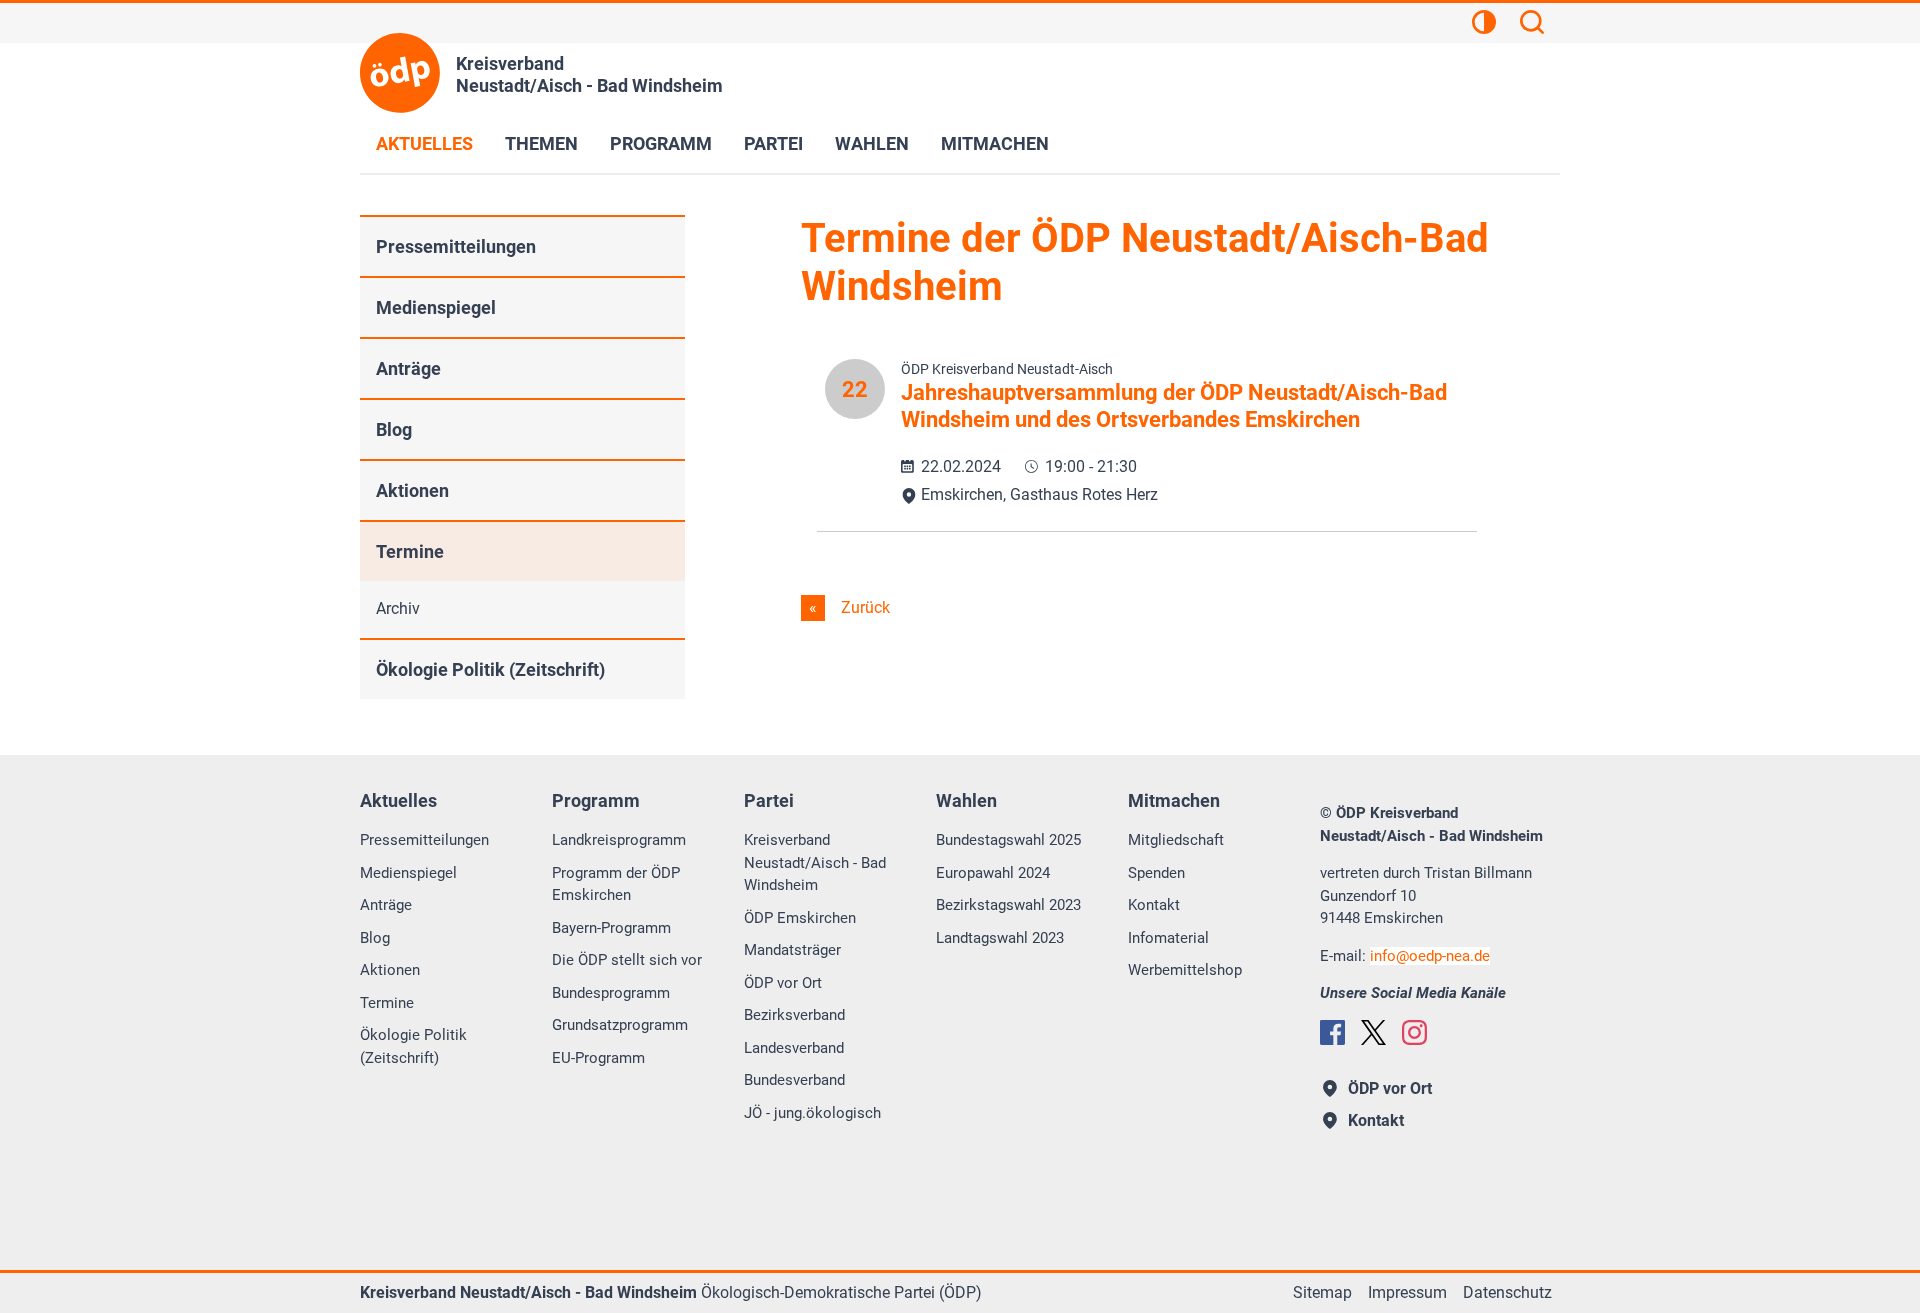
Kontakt (1154, 905)
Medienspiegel (436, 307)
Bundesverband (794, 1080)
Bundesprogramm (611, 993)
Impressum (1407, 1292)
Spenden (1156, 873)
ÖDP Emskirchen (800, 918)
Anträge (408, 368)
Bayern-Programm (611, 928)
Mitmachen (995, 143)
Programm (661, 143)
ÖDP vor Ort (783, 983)
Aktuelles (424, 143)
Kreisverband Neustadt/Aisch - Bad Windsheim (815, 862)
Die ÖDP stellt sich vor (627, 960)
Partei (773, 143)
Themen (541, 143)
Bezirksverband (794, 1015)
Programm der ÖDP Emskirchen (616, 884)
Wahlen (872, 143)
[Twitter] (1373, 1032)
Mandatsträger (792, 950)
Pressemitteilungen (456, 246)
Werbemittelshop (1185, 970)
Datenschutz (1507, 1292)
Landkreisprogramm (619, 840)
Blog (394, 429)
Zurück (863, 607)
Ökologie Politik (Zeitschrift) (490, 669)
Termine (410, 551)
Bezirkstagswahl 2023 (1008, 905)
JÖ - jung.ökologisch (812, 1113)
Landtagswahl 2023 (1000, 938)
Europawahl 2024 (993, 873)
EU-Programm (598, 1058)
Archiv (398, 608)
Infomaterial (1168, 938)
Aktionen (412, 490)
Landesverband (794, 1048)
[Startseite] (400, 73)
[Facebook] (1332, 1032)
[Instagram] (1414, 1032)
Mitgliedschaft (1176, 840)
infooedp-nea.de (1430, 956)
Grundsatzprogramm (620, 1025)
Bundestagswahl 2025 (1008, 840)
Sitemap (1322, 1292)
